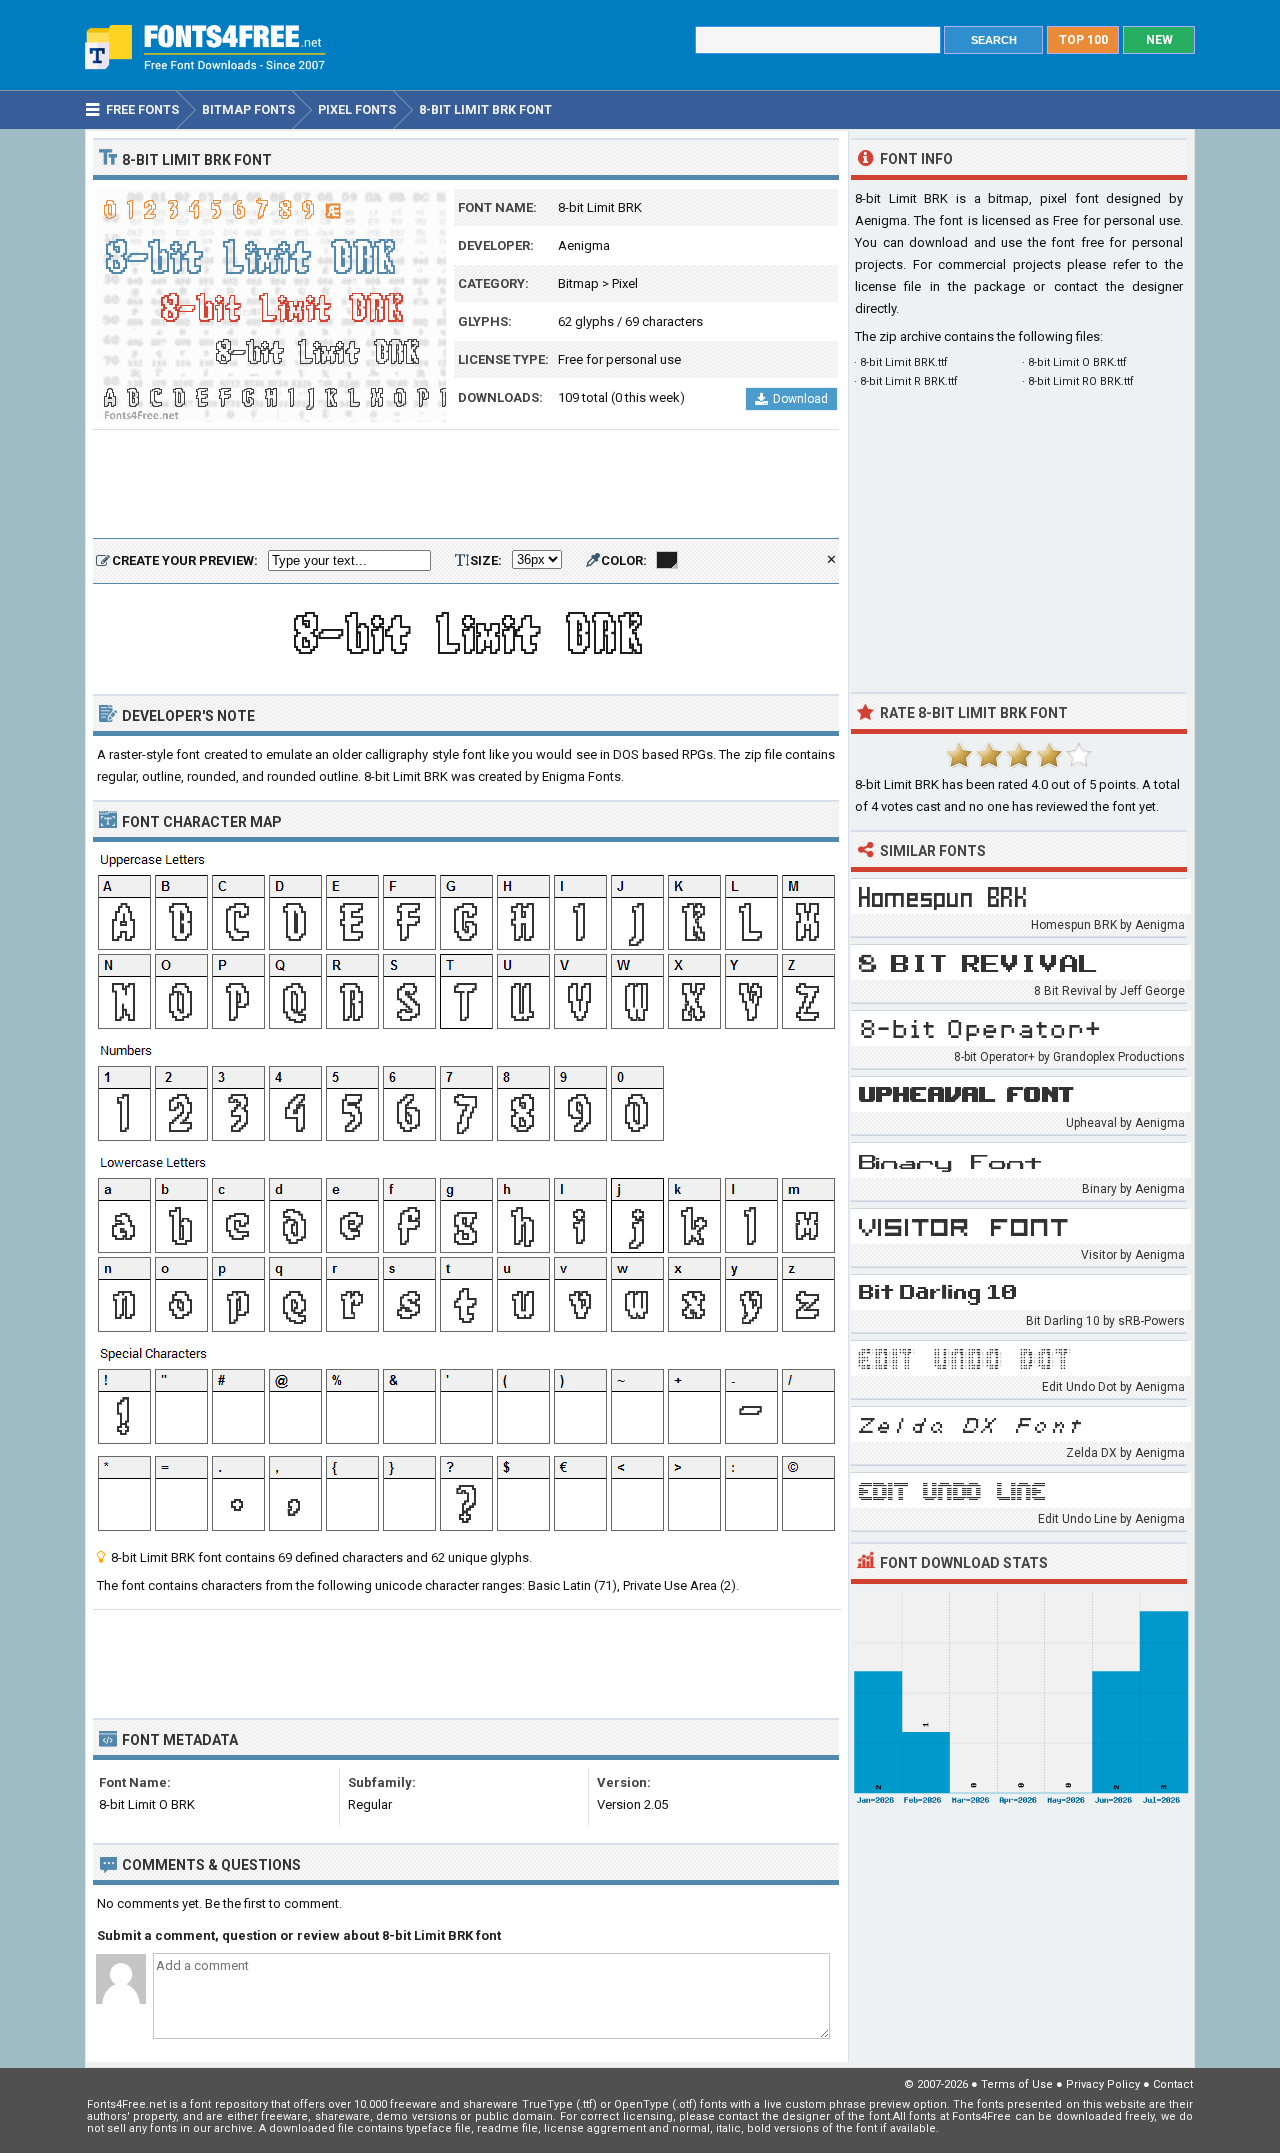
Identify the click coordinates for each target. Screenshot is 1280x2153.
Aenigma (584, 245)
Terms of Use (1017, 2084)
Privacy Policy (1103, 2084)
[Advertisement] (466, 485)
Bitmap (578, 283)
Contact (1173, 2084)
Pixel (625, 283)
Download (800, 399)
